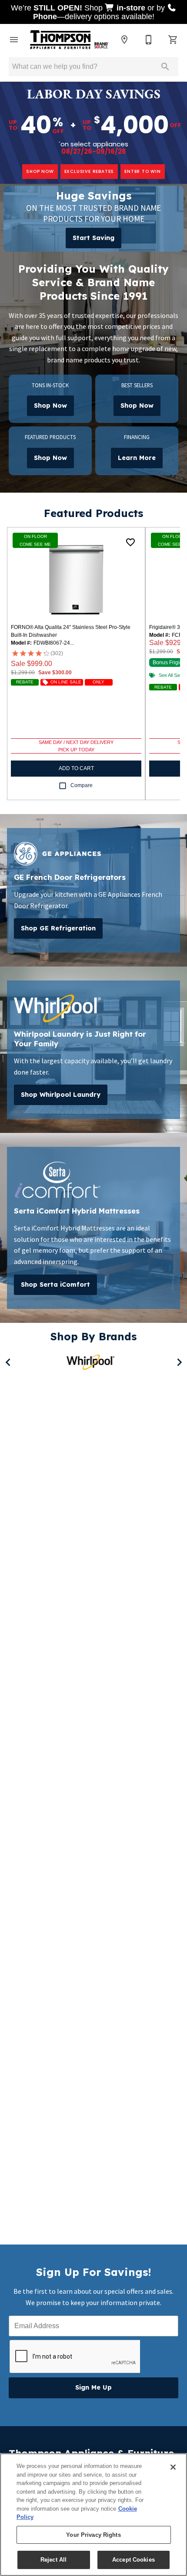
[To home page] (69, 40)
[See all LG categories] (93, 1361)
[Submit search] (165, 67)
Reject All (53, 2560)
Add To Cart (76, 768)
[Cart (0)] (173, 40)
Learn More (137, 458)
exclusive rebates (89, 171)
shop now (40, 171)
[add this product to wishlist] (130, 542)
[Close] (173, 2467)
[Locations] (124, 40)
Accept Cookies (134, 2560)
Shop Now (50, 406)
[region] (93, 2515)
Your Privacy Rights (93, 2535)
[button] (14, 40)
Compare (82, 785)
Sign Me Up (93, 2387)
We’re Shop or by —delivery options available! (89, 12)
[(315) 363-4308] (149, 40)
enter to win (143, 171)
